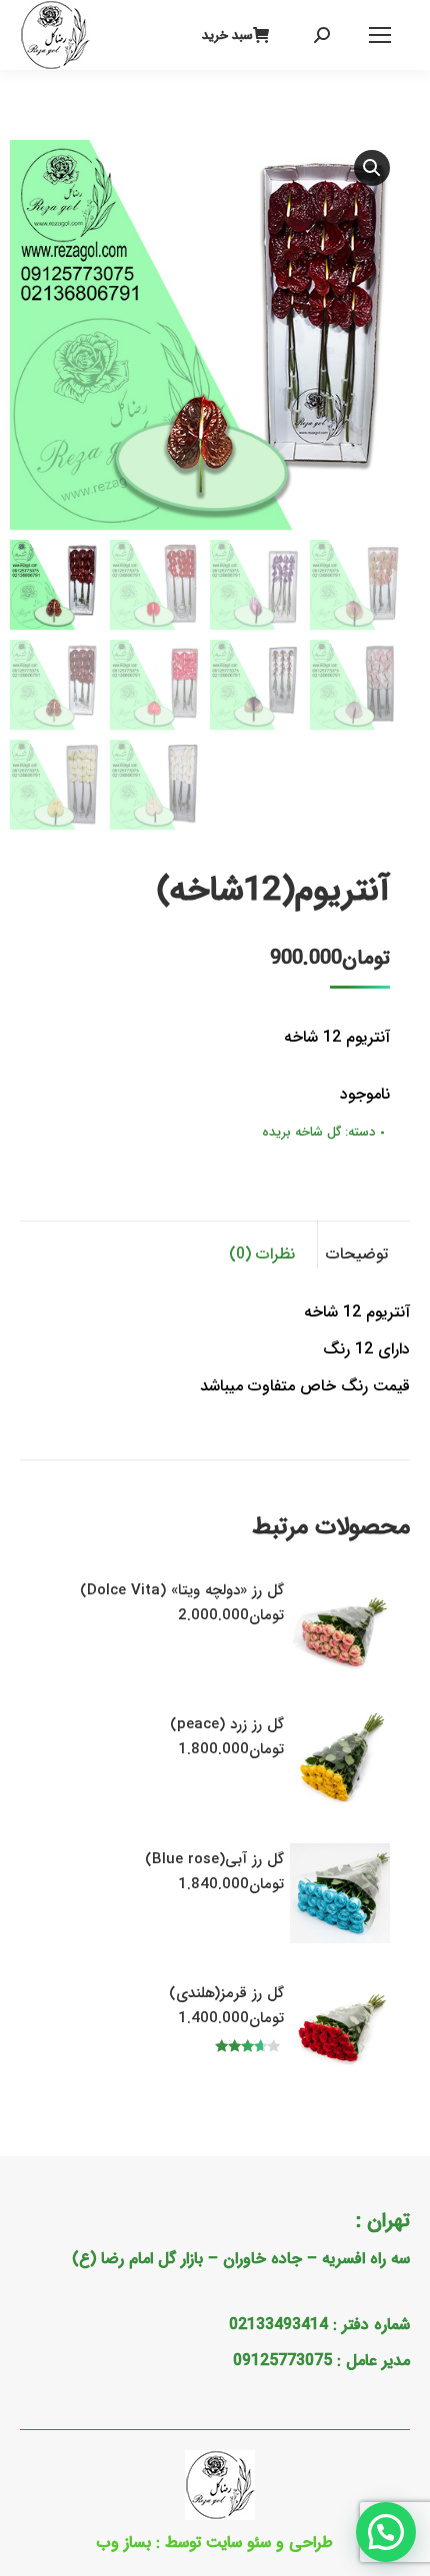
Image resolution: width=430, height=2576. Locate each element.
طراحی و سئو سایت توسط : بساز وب (215, 2543)
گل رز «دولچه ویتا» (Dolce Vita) (182, 1590)
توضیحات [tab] (357, 1254)
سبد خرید (227, 35)
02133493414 (278, 2325)
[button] (372, 168)
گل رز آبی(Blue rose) (214, 1859)
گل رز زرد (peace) (227, 1724)
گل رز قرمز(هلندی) (226, 1993)
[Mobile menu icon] (380, 35)
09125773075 (282, 2361)
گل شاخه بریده (301, 1132)
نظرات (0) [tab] (262, 1254)
